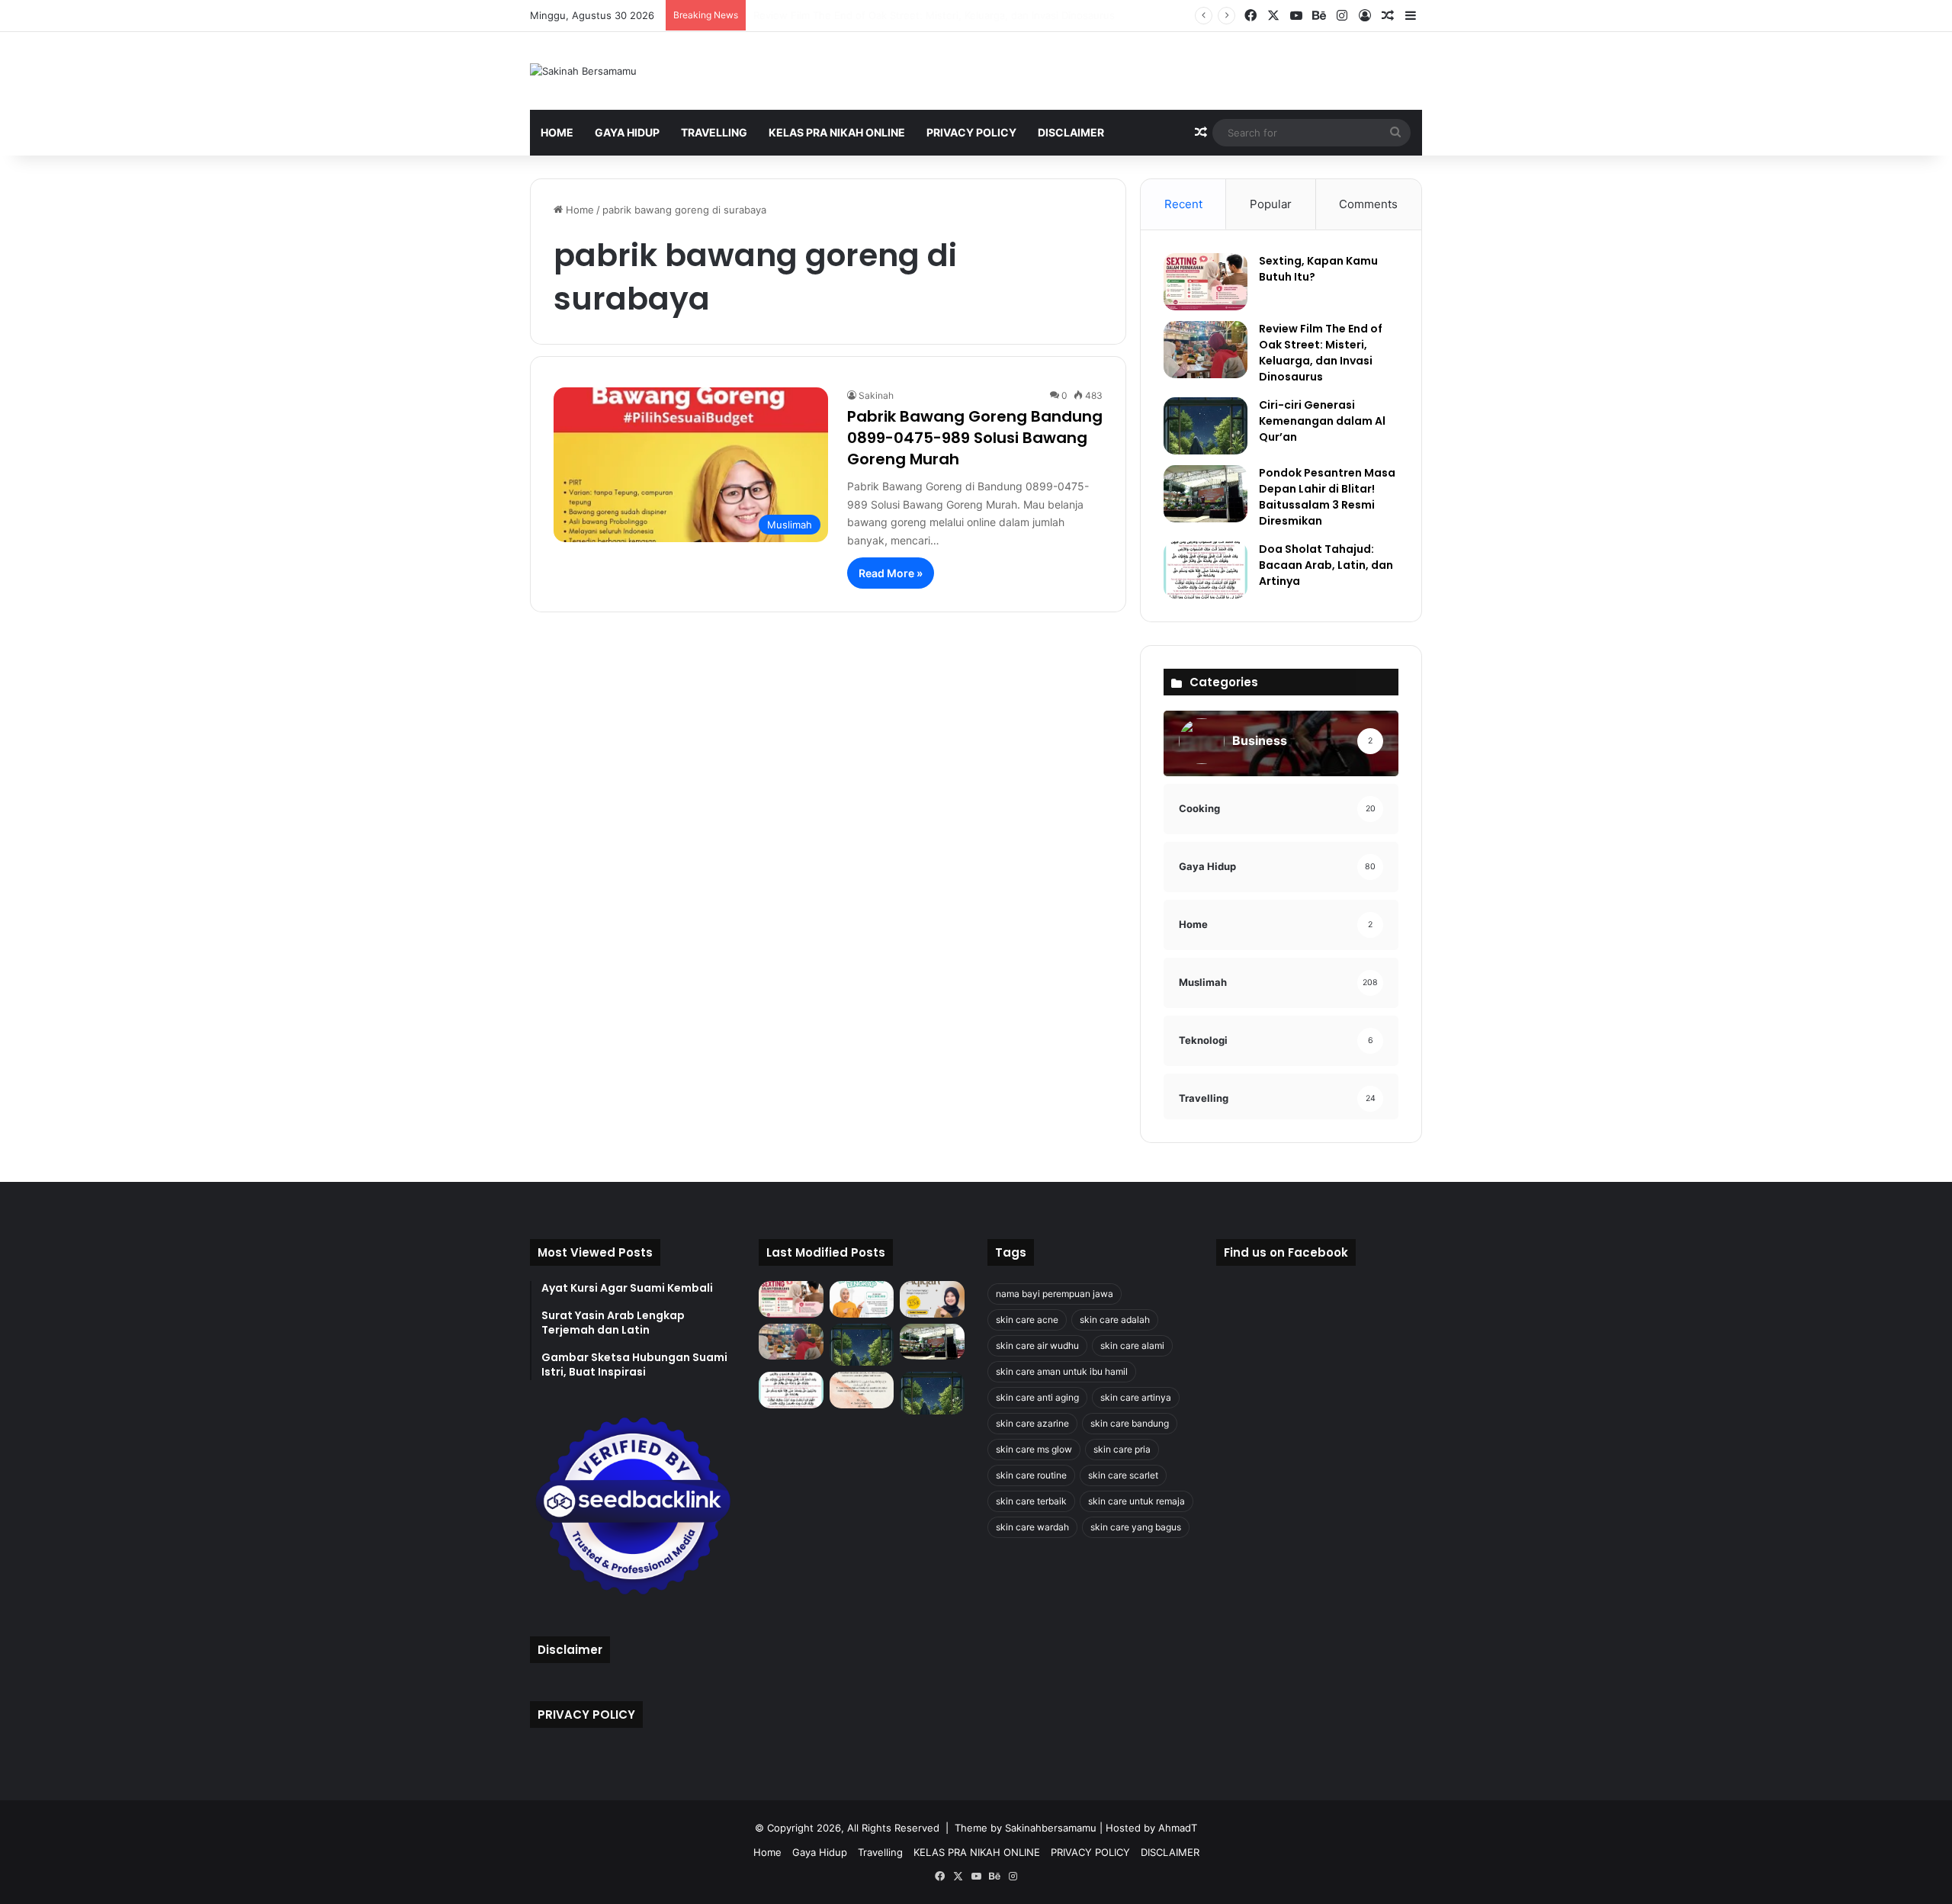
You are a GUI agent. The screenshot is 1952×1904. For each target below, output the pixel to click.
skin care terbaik (1031, 1501)
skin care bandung (1130, 1423)
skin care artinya (1136, 1397)
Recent (1183, 204)
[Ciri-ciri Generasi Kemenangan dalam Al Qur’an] (1206, 426)
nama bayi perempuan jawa (1055, 1294)
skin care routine (1031, 1475)
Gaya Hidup (627, 132)
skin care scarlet (1123, 1475)
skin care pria (1122, 1449)
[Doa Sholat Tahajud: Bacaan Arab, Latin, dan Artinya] (1206, 570)
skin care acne (1027, 1320)
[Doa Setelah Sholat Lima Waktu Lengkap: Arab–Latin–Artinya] (862, 1390)
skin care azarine (1032, 1423)
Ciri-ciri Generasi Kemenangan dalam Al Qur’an (863, 15)
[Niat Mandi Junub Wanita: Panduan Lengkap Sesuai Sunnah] (932, 1393)
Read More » (891, 573)
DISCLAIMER (1071, 132)
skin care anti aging (1037, 1397)
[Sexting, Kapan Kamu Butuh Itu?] (1206, 282)
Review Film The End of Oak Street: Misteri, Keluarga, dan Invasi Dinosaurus (1321, 353)
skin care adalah (1115, 1320)
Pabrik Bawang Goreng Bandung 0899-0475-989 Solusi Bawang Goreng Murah (975, 438)
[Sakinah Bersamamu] (583, 71)
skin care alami (1132, 1345)
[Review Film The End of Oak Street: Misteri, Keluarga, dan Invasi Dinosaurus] (1206, 350)
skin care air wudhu (1037, 1345)
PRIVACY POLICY (971, 132)
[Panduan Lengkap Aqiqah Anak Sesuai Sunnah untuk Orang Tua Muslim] (932, 1299)
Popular (1271, 204)
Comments (1368, 204)
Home (557, 132)
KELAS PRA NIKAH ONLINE (837, 132)
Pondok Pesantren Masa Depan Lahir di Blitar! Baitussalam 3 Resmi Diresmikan (1327, 497)
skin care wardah (1032, 1527)
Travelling (714, 132)
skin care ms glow (1034, 1449)
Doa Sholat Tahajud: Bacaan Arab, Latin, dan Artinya (1326, 565)
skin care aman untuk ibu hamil (1062, 1371)
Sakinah (876, 395)
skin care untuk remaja (1137, 1501)
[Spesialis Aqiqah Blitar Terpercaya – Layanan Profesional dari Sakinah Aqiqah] (862, 1299)
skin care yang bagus (1136, 1527)
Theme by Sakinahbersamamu (1026, 1828)
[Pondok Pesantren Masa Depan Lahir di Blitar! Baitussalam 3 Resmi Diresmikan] (1206, 494)
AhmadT (1178, 1828)
